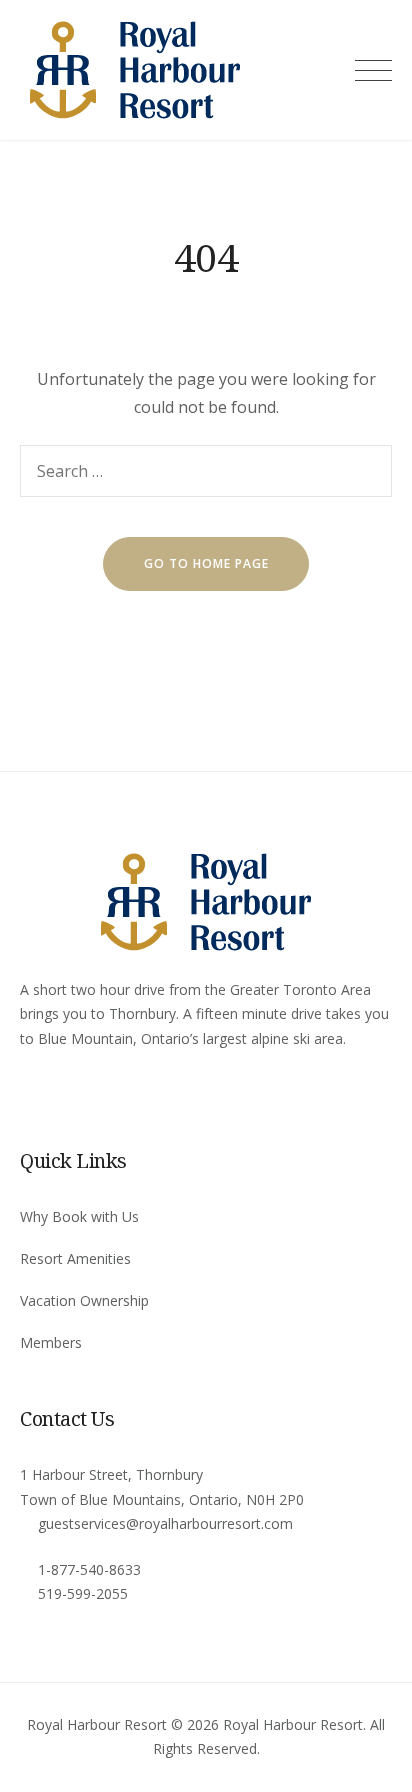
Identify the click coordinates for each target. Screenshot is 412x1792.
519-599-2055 (83, 1593)
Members (51, 1342)
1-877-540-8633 (89, 1569)
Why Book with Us (79, 1216)
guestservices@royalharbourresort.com (165, 1523)
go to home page (206, 563)
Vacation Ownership (84, 1300)
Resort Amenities (75, 1258)
